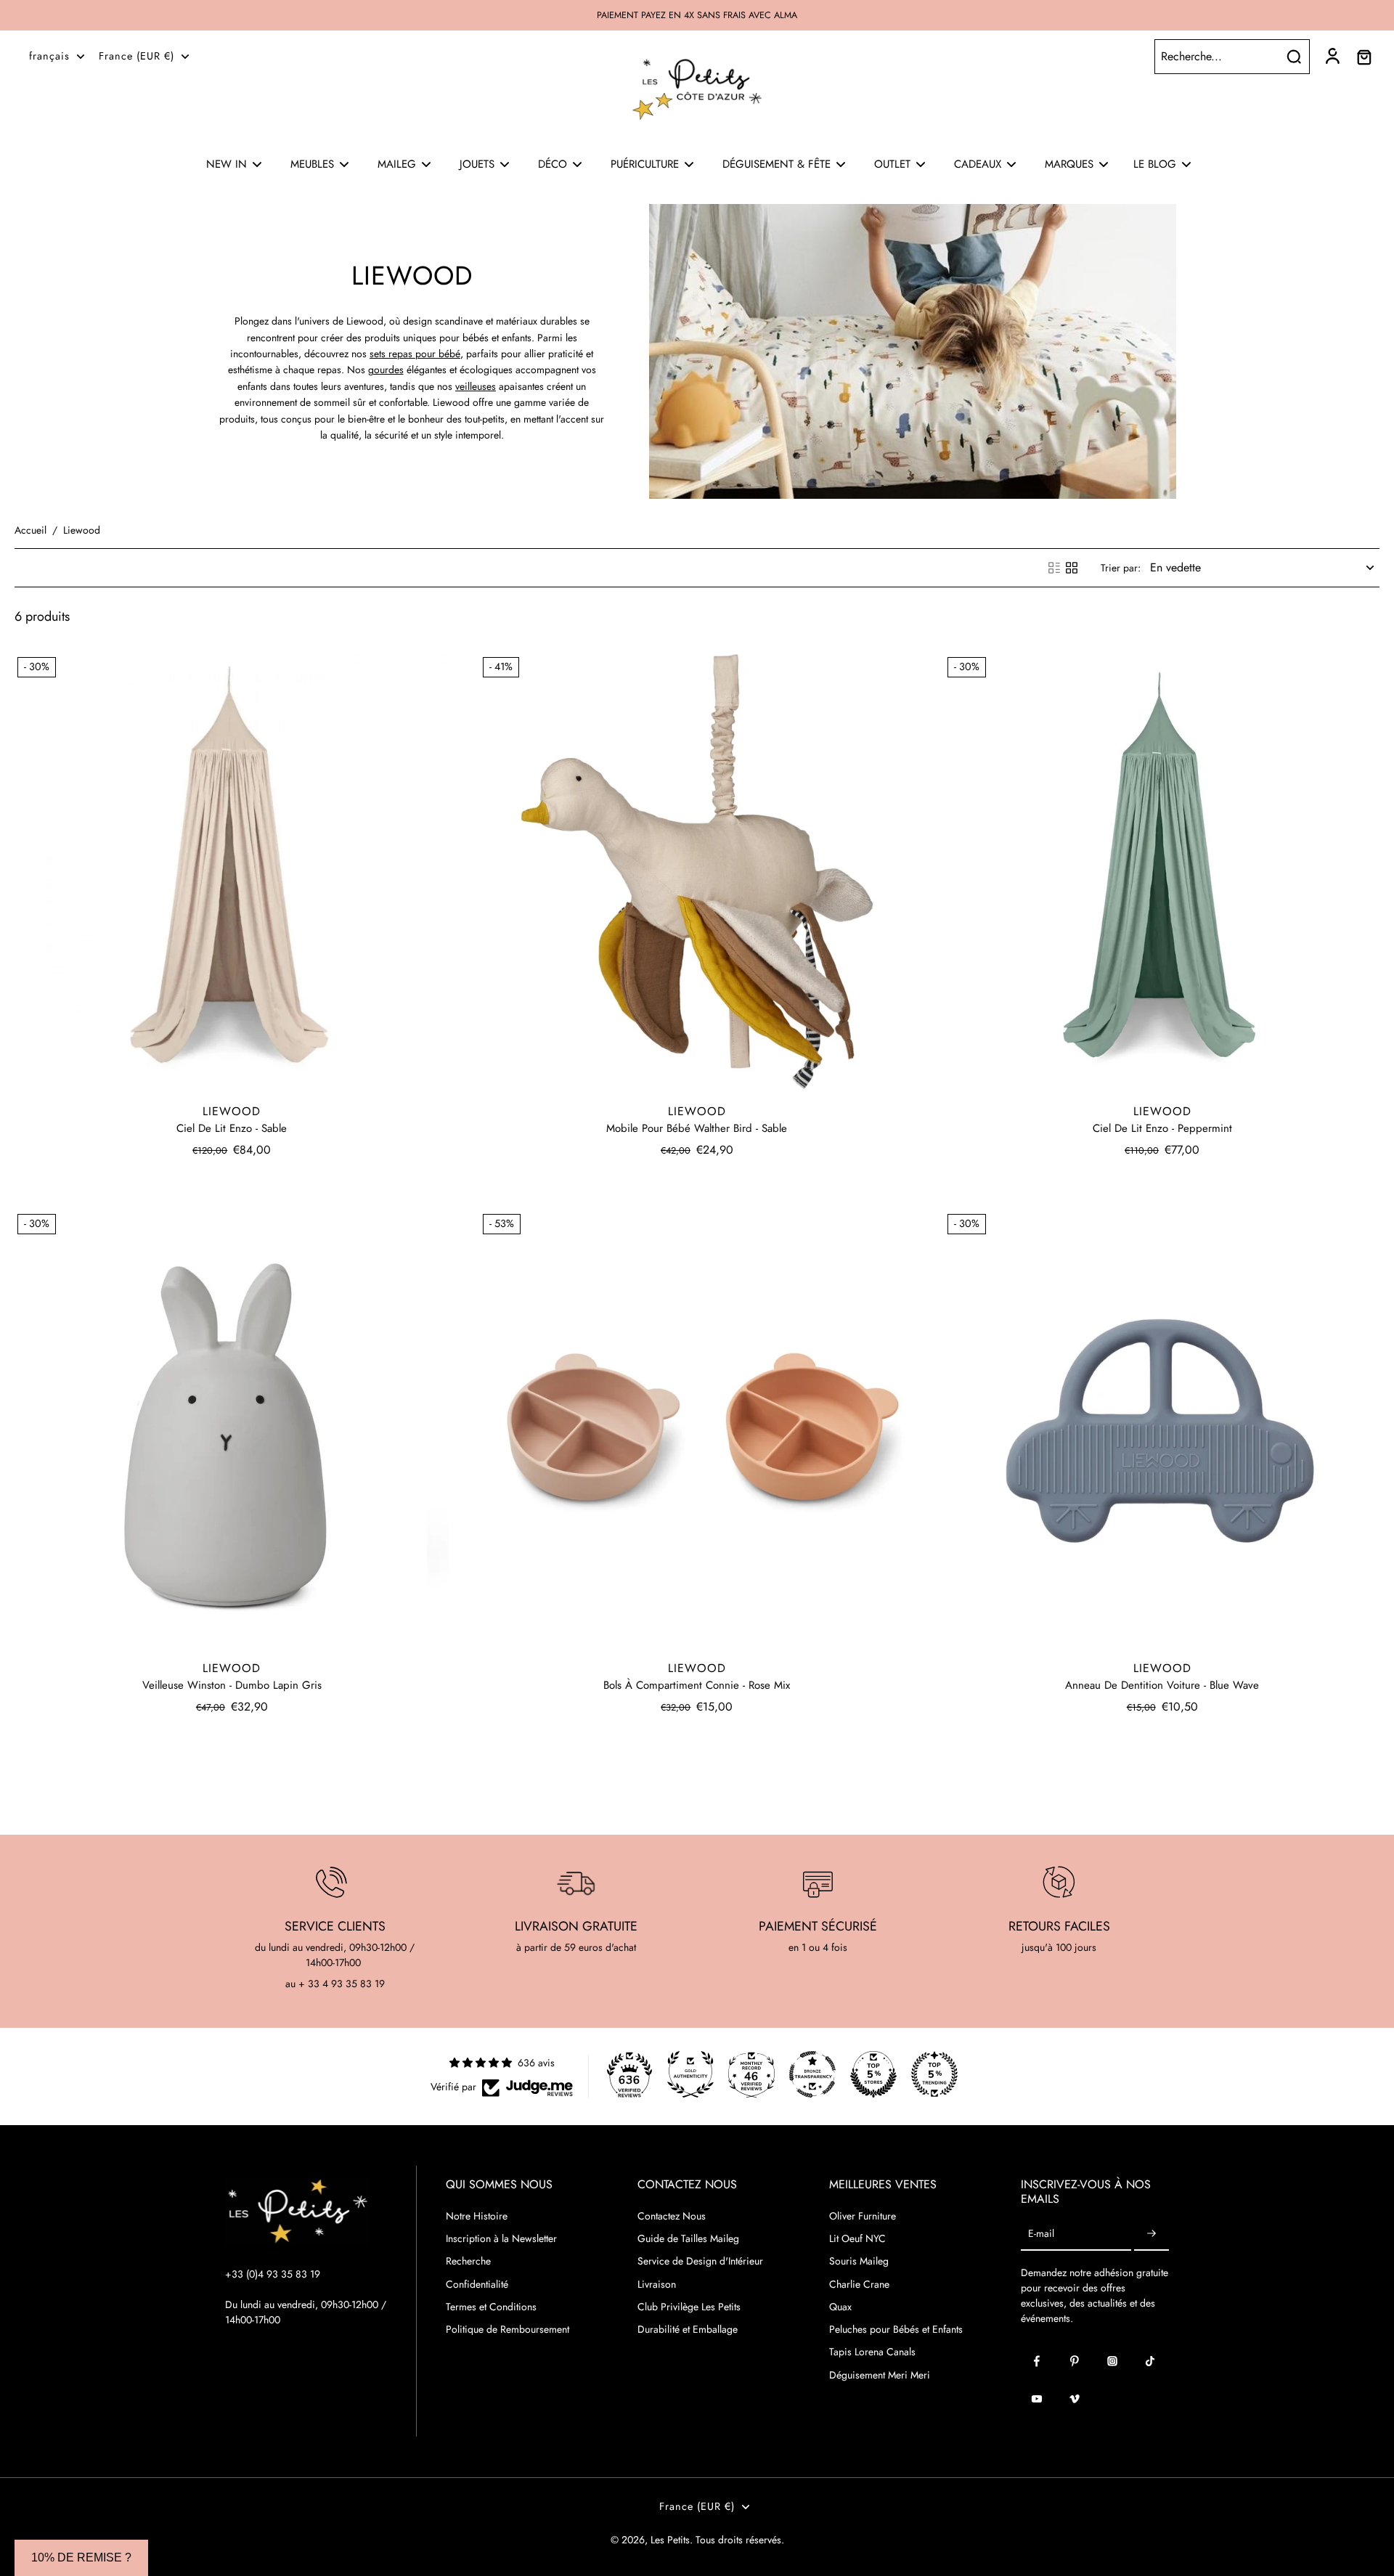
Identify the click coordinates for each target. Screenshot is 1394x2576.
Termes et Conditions (491, 2307)
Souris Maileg (859, 2261)
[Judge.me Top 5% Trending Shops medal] (934, 2074)
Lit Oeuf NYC (857, 2239)
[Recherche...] (1294, 57)
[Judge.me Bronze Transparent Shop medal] (812, 2074)
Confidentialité (477, 2284)
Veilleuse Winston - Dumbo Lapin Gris (232, 1685)
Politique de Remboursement (508, 2330)
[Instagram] (1112, 2361)
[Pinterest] (1075, 2361)
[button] (81, 2558)
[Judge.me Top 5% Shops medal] (873, 2074)
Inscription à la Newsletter (501, 2239)
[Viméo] (1075, 2399)
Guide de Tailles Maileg (688, 2239)
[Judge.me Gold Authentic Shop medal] (690, 2074)
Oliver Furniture (863, 2216)
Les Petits (670, 2540)
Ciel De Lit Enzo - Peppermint (1162, 1128)
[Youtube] (1037, 2399)
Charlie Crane (859, 2284)
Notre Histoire (477, 2216)
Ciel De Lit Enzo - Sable (232, 1128)
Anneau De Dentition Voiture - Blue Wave (1162, 1685)
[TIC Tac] (1150, 2361)
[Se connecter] (1332, 57)
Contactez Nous (672, 2216)
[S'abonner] (1152, 2234)
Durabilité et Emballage (688, 2330)
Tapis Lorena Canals (872, 2352)
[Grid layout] (1072, 568)
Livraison (657, 2284)
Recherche (468, 2261)
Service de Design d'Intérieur (700, 2261)
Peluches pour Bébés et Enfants (896, 2330)
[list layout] (1054, 568)
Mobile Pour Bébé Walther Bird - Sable (697, 1128)
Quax (840, 2307)
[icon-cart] (1364, 57)
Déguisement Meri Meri (880, 2375)
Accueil (30, 530)
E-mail (1041, 2234)
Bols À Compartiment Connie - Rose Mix (697, 1685)
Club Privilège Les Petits (689, 2307)
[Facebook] (1037, 2361)
